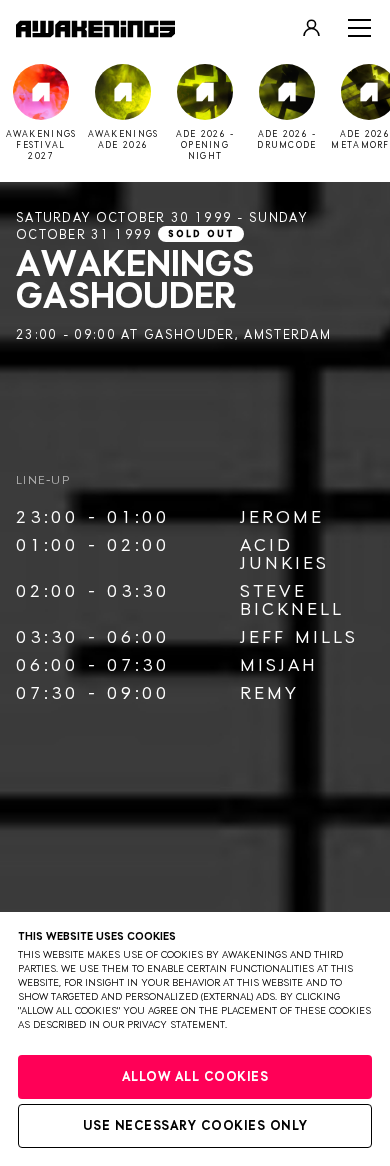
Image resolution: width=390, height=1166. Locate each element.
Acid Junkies (284, 555)
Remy (269, 694)
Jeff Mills (299, 638)
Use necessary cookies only (195, 1126)
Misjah (279, 666)
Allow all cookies (195, 1077)
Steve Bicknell (292, 601)
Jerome (282, 518)
